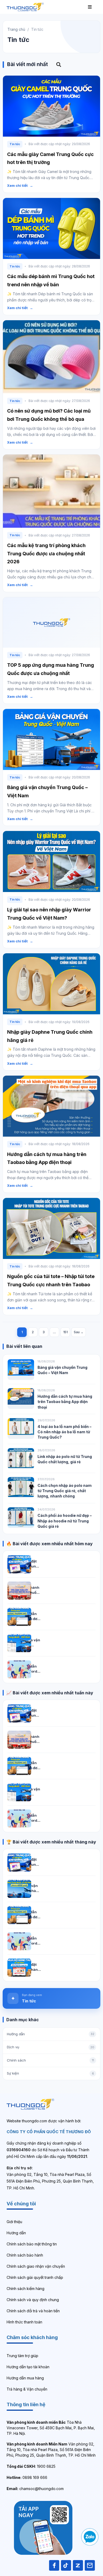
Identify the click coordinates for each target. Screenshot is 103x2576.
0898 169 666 (27, 2477)
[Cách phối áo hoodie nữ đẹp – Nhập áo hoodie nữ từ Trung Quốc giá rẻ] (21, 1518)
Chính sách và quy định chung (33, 2300)
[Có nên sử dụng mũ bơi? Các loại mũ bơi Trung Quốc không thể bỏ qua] (51, 357)
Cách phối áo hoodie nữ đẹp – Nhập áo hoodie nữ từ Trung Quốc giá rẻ (65, 1521)
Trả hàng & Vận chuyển (27, 2389)
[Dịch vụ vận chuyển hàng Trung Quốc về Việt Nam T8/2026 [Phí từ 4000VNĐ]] (19, 1889)
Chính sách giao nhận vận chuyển (36, 2266)
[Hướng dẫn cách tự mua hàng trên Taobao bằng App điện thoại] (51, 1106)
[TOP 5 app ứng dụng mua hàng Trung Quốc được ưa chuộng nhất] (51, 622)
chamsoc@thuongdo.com (35, 2489)
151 (65, 1332)
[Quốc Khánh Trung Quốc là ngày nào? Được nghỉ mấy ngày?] (19, 1591)
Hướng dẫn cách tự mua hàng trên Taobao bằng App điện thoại (65, 1402)
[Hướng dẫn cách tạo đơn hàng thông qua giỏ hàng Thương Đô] (19, 1617)
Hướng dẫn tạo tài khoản (28, 2367)
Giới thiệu (14, 2222)
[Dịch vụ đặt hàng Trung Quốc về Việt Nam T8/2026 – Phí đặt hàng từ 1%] (19, 1564)
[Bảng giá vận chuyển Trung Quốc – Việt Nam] (51, 739)
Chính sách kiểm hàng (25, 2289)
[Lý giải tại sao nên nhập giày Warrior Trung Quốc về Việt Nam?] (51, 861)
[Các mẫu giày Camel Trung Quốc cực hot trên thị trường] (51, 106)
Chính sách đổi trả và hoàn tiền (33, 2311)
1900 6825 (31, 2466)
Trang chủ (16, 29)
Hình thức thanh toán (24, 2322)
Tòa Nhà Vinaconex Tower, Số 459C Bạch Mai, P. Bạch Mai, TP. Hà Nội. (51, 2428)
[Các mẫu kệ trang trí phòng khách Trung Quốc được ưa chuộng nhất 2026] (51, 491)
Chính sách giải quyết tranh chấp (35, 2277)
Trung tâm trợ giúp (22, 2356)
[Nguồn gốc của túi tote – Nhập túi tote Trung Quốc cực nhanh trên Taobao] (51, 1228)
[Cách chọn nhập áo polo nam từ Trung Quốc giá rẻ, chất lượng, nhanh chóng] (21, 1487)
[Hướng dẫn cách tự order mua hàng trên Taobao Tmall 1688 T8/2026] (19, 1669)
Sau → (79, 1332)
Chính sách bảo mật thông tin (32, 2244)
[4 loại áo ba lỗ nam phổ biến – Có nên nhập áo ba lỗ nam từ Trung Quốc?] (21, 1428)
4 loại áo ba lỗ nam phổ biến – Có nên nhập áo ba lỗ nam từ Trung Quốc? (64, 1432)
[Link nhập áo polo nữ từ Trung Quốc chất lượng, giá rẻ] (21, 1458)
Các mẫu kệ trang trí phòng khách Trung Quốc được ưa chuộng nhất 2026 (46, 554)
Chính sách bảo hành (25, 2255)
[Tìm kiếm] (59, 65)
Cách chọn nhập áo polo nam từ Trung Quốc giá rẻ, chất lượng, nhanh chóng (65, 1491)
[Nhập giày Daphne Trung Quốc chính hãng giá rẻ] (51, 984)
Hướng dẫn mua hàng (25, 2378)
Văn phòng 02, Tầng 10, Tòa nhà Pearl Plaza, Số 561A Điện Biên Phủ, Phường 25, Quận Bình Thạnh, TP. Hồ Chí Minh (51, 2450)
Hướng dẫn (16, 2233)
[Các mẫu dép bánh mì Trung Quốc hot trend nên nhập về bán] (51, 228)
